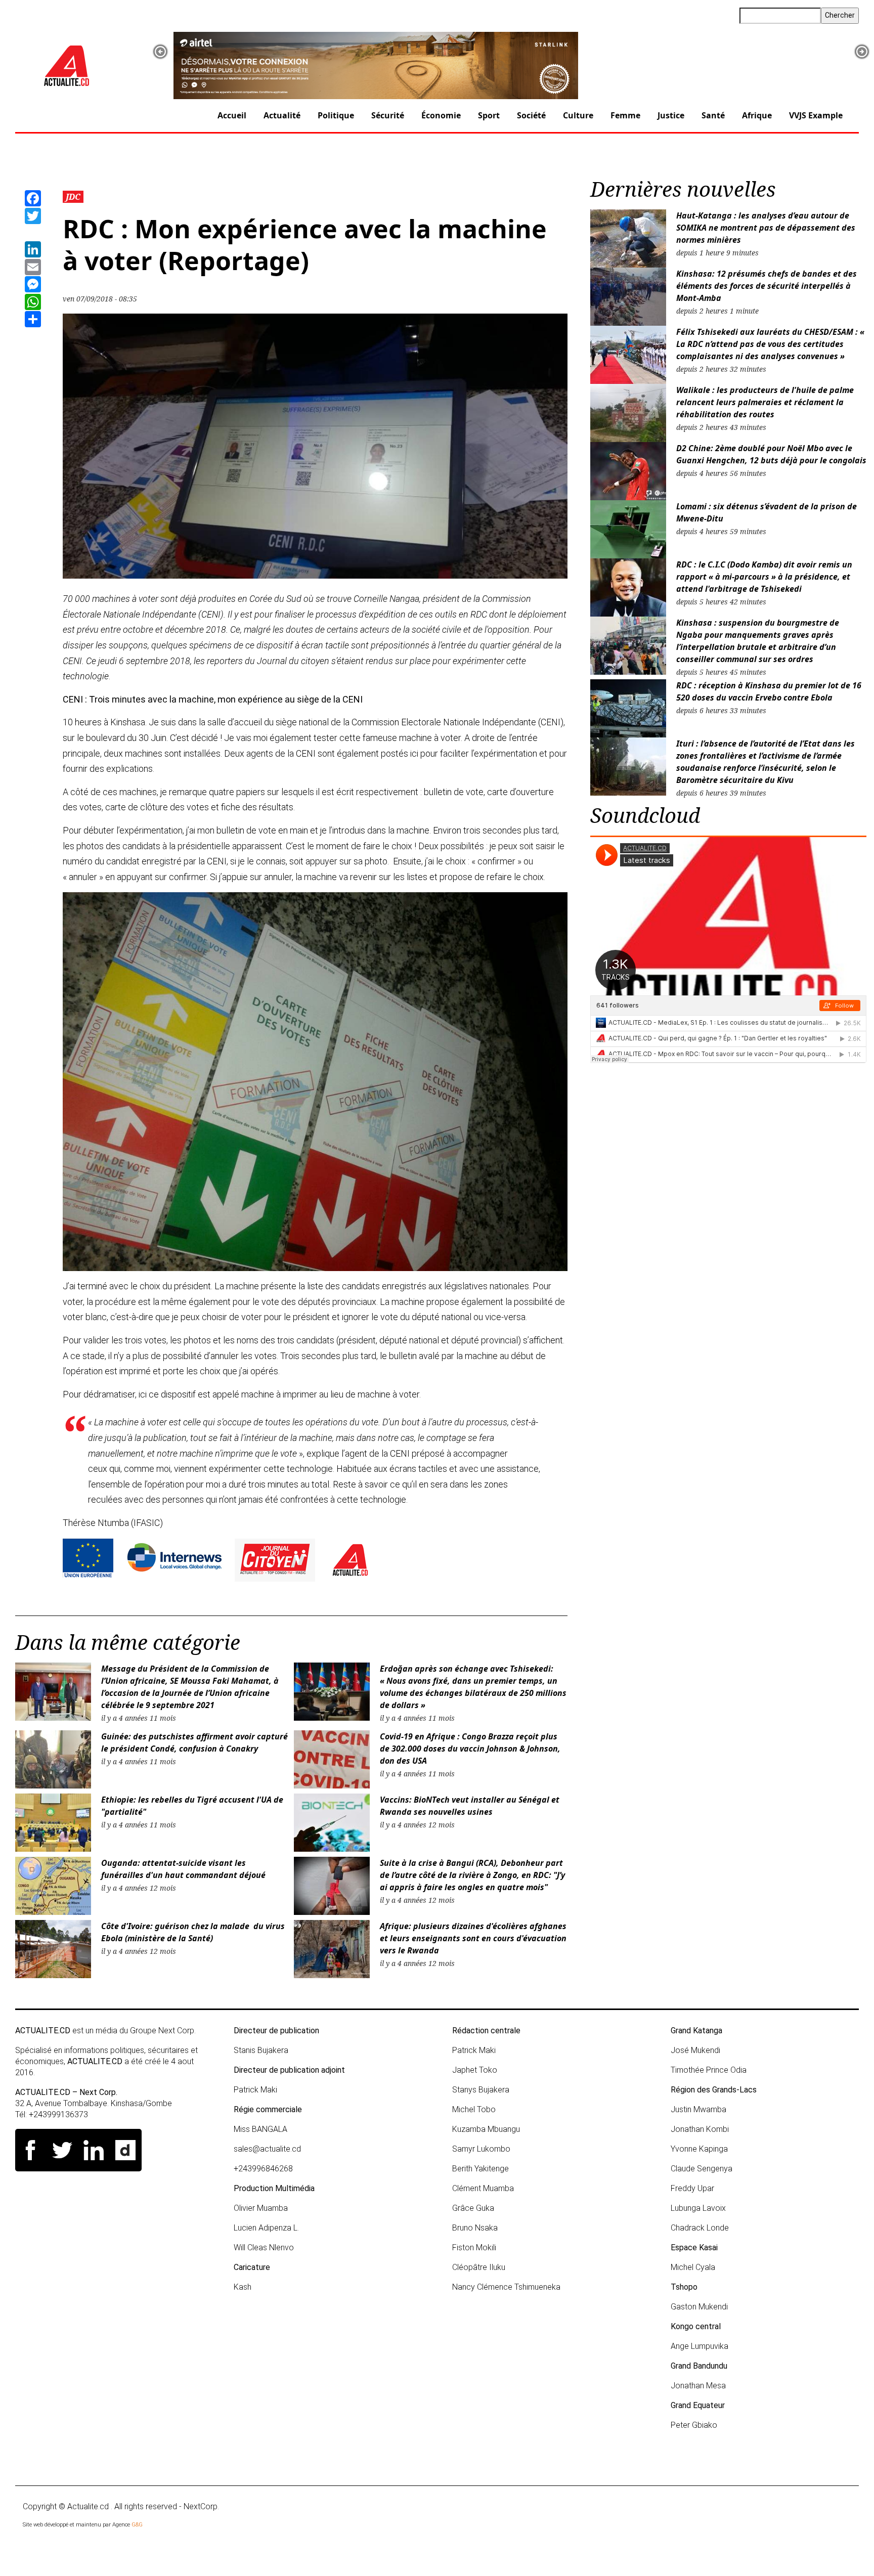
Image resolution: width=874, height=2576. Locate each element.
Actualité (282, 115)
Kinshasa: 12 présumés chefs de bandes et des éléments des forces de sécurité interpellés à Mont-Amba (767, 286)
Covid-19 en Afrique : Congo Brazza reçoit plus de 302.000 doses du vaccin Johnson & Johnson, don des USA (470, 1749)
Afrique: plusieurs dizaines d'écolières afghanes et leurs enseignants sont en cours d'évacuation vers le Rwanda (473, 1938)
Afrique (757, 115)
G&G (137, 2525)
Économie (441, 115)
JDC (73, 197)
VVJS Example (816, 115)
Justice (671, 115)
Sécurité (388, 115)
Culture (578, 115)
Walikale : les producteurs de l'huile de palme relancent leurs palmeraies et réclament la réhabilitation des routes (765, 402)
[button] (160, 52)
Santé (713, 115)
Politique (336, 115)
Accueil (232, 115)
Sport (489, 115)
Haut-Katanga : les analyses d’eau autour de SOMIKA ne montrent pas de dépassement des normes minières (766, 228)
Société (531, 115)
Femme (625, 115)
